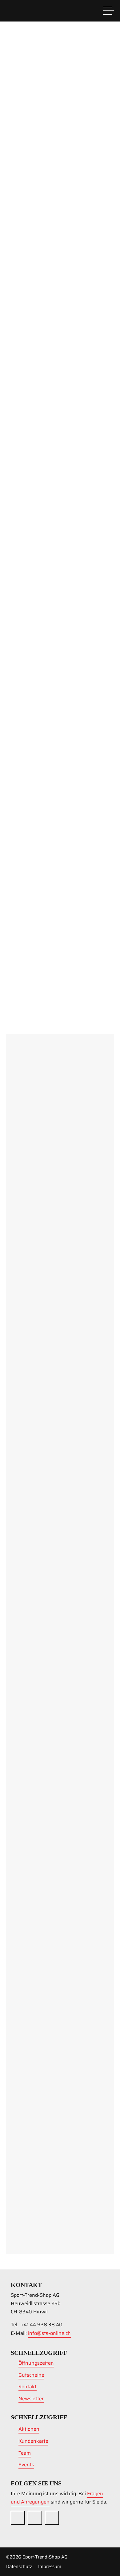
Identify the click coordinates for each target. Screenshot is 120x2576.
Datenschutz (19, 2566)
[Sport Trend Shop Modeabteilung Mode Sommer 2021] (26, 348)
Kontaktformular (32, 2240)
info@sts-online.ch (49, 2333)
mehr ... (63, 425)
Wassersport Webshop (64, 173)
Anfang (20, 988)
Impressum (50, 2566)
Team (25, 2453)
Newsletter (31, 2399)
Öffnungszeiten (36, 2363)
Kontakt (28, 2387)
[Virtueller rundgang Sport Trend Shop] (26, 452)
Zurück (48, 988)
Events (26, 2465)
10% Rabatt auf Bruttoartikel (44, 2185)
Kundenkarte (41, 2177)
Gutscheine (31, 2375)
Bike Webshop (64, 204)
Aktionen (29, 2429)
